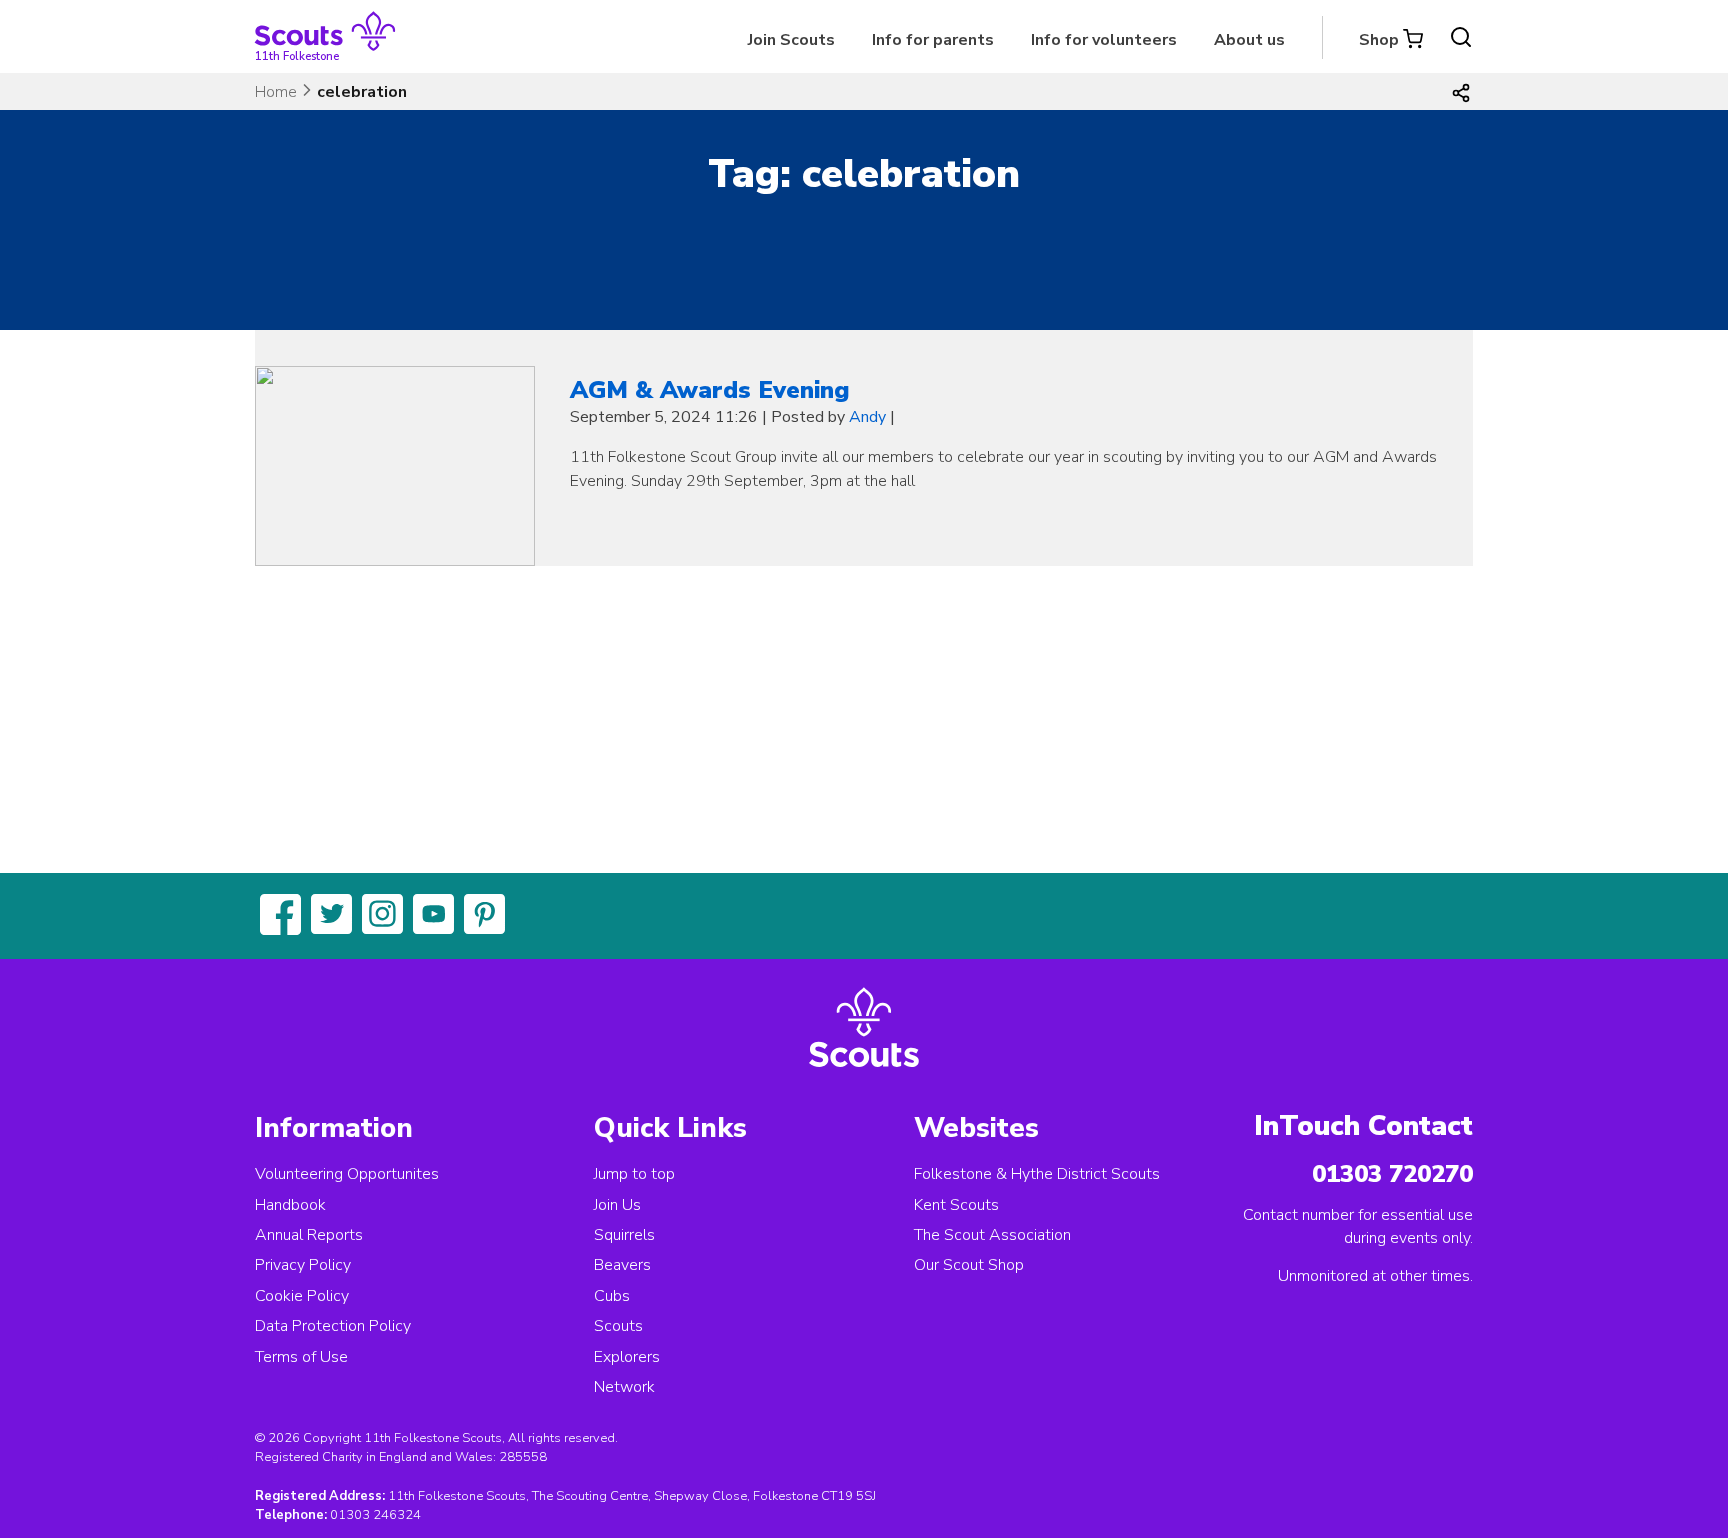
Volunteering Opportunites (347, 1174)
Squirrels (624, 1235)
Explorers (627, 1357)
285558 (523, 1457)
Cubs (612, 1296)
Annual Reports (309, 1235)
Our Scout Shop (969, 1265)
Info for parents (933, 40)
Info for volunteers (1104, 40)
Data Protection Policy (333, 1326)
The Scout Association (992, 1235)
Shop (1379, 40)
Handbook (290, 1205)
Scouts (618, 1326)
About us (1249, 40)
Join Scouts (791, 40)
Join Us (617, 1205)
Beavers (622, 1265)
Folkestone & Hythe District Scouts (1037, 1174)
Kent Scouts (956, 1205)
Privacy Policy (303, 1265)
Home (276, 92)
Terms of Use (301, 1357)
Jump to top (634, 1174)
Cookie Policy (302, 1296)
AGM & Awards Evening (710, 390)
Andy (867, 417)
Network (624, 1387)
